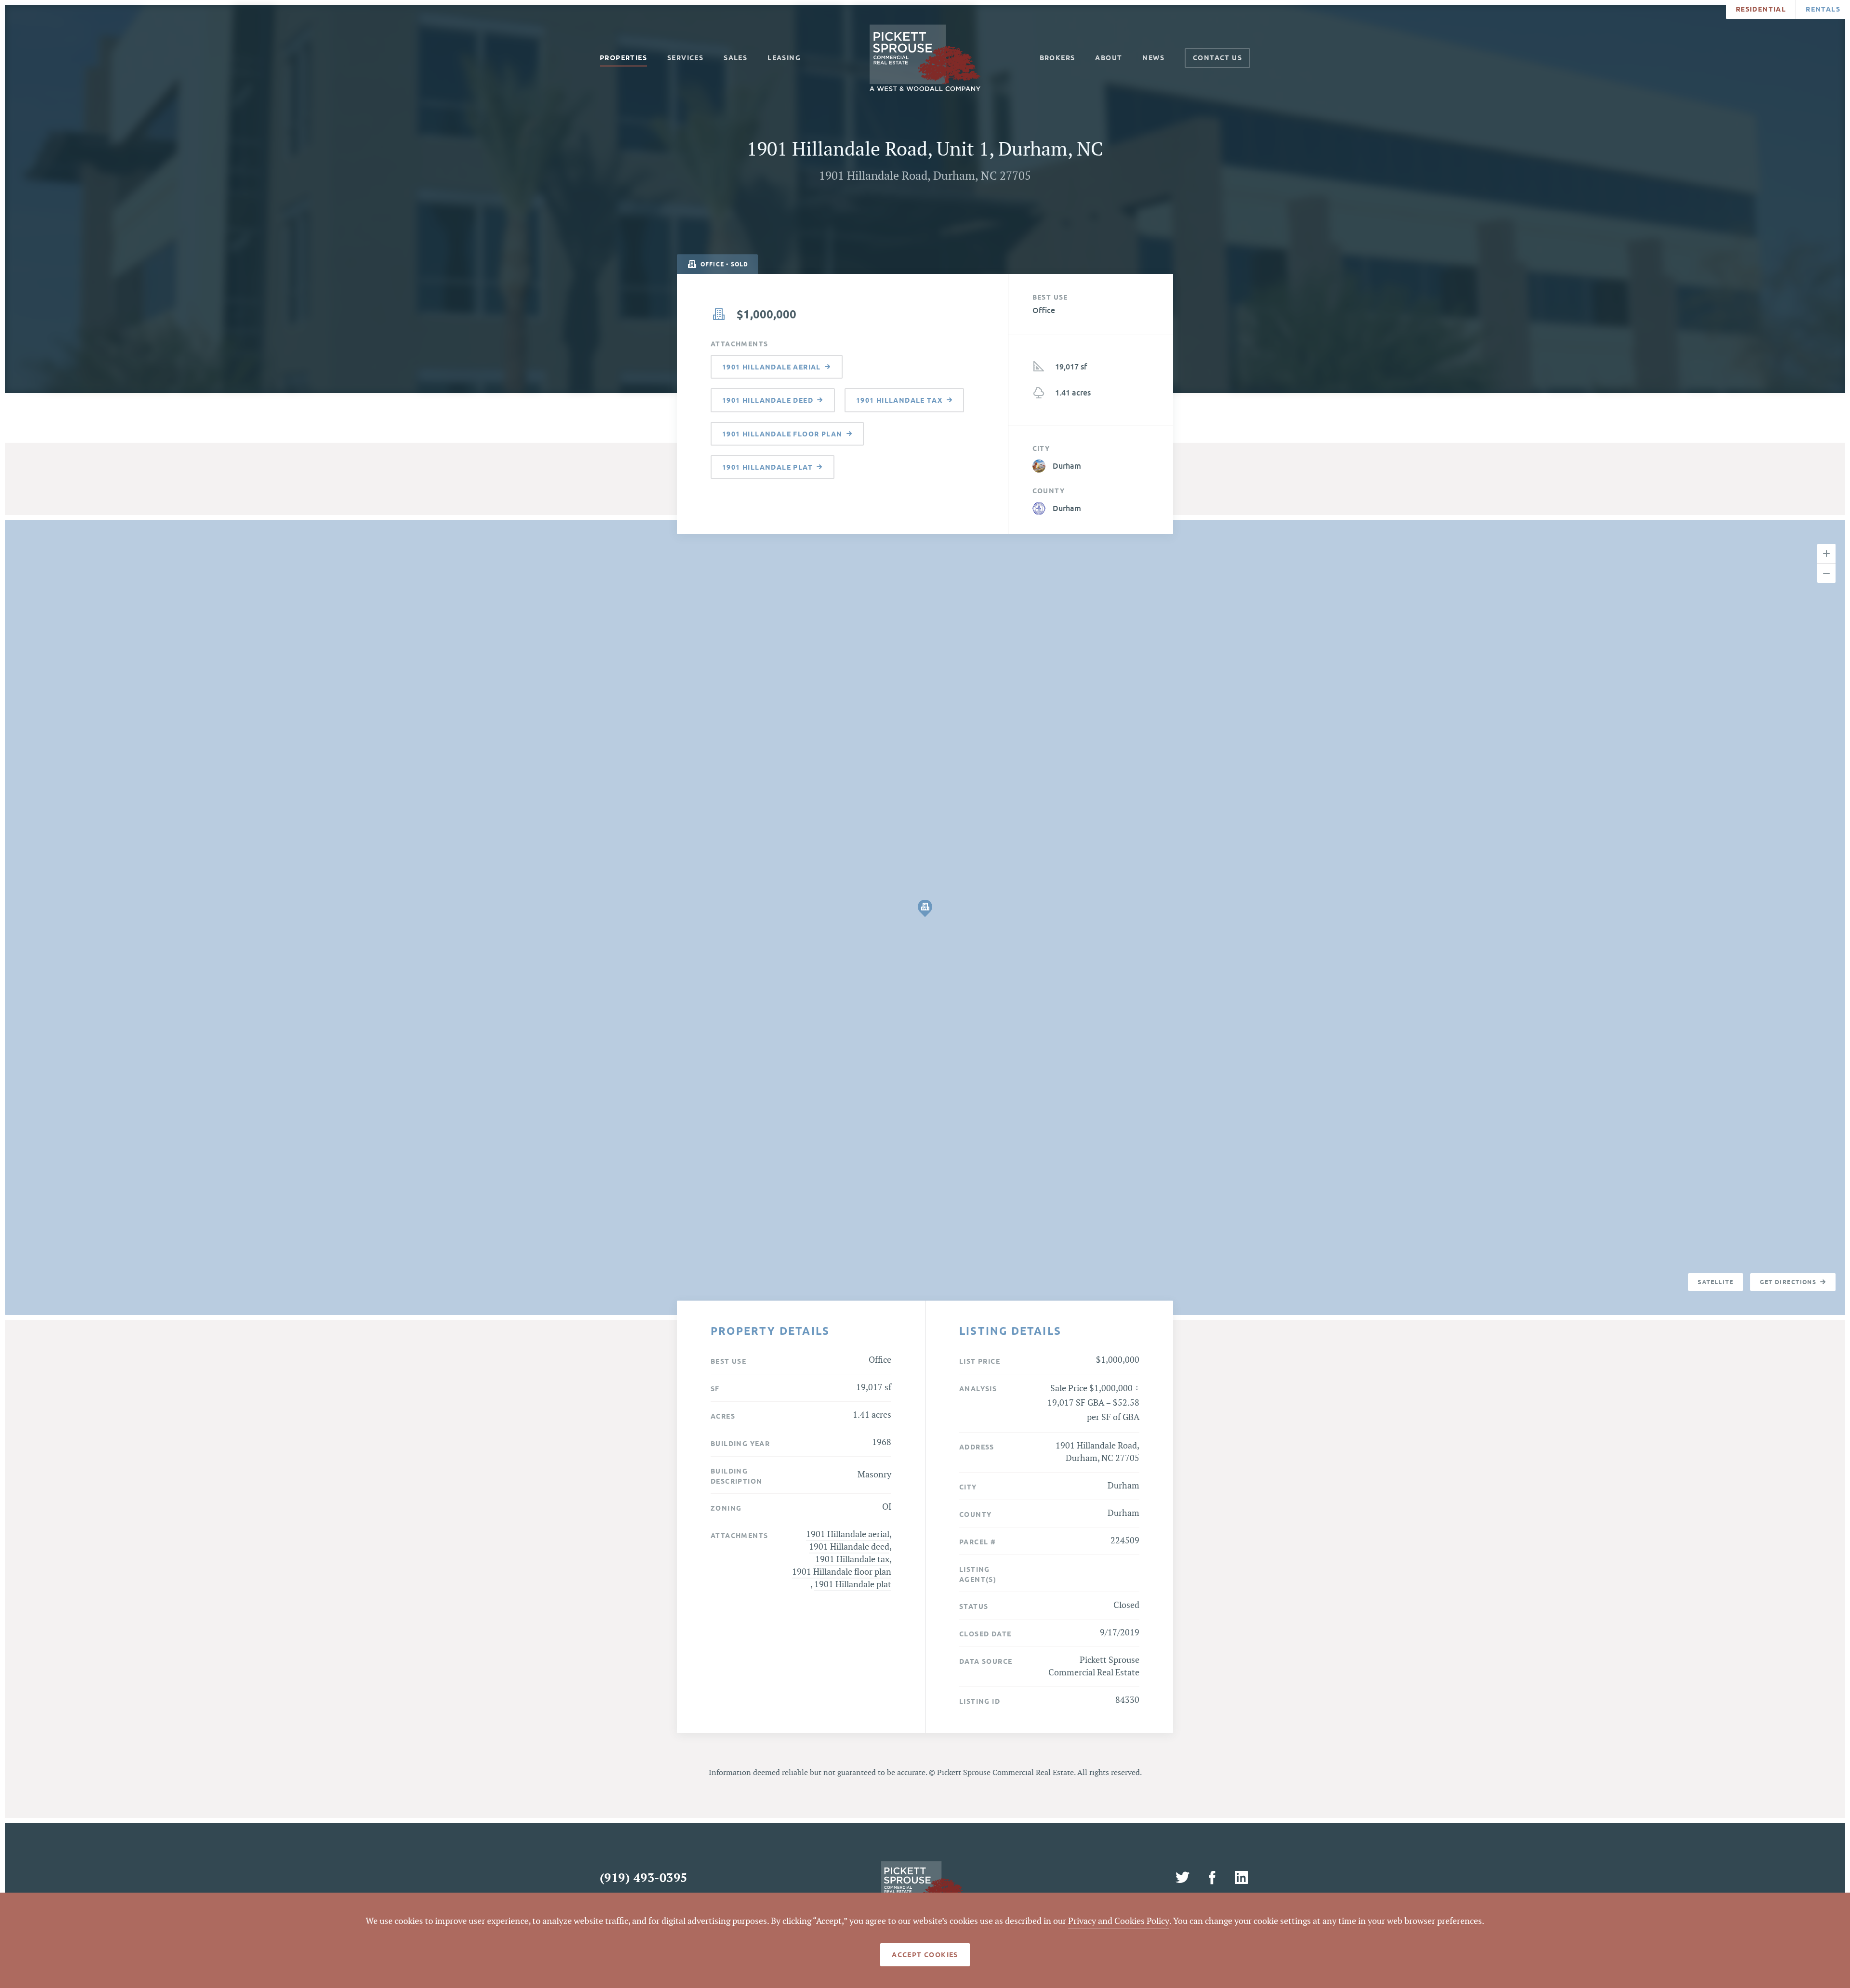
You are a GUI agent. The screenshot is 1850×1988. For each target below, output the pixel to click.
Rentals (1823, 9)
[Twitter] (1184, 1878)
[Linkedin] (1241, 1878)
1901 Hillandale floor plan (842, 1572)
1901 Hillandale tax (852, 1560)
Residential (1761, 9)
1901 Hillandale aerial (848, 1534)
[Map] (925, 917)
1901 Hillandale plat (853, 1585)
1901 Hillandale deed (849, 1547)
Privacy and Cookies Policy (1119, 1921)
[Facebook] (1214, 1878)
